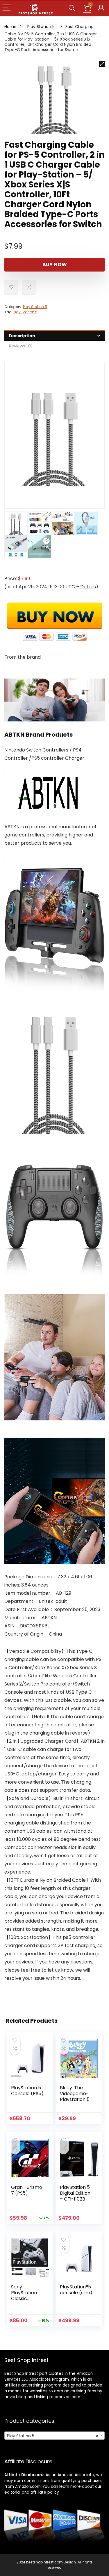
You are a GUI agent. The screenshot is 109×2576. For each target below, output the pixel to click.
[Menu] (7, 8)
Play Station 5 (41, 27)
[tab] (54, 336)
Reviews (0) (21, 346)
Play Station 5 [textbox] (53, 2436)
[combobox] (54, 2436)
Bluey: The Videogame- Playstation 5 (75, 2094)
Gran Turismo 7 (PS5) (27, 2190)
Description (22, 336)
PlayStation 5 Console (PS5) (27, 2091)
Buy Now (55, 265)
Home (10, 27)
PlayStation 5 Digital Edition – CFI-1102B (75, 2193)
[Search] (72, 8)
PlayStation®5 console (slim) (76, 2290)
